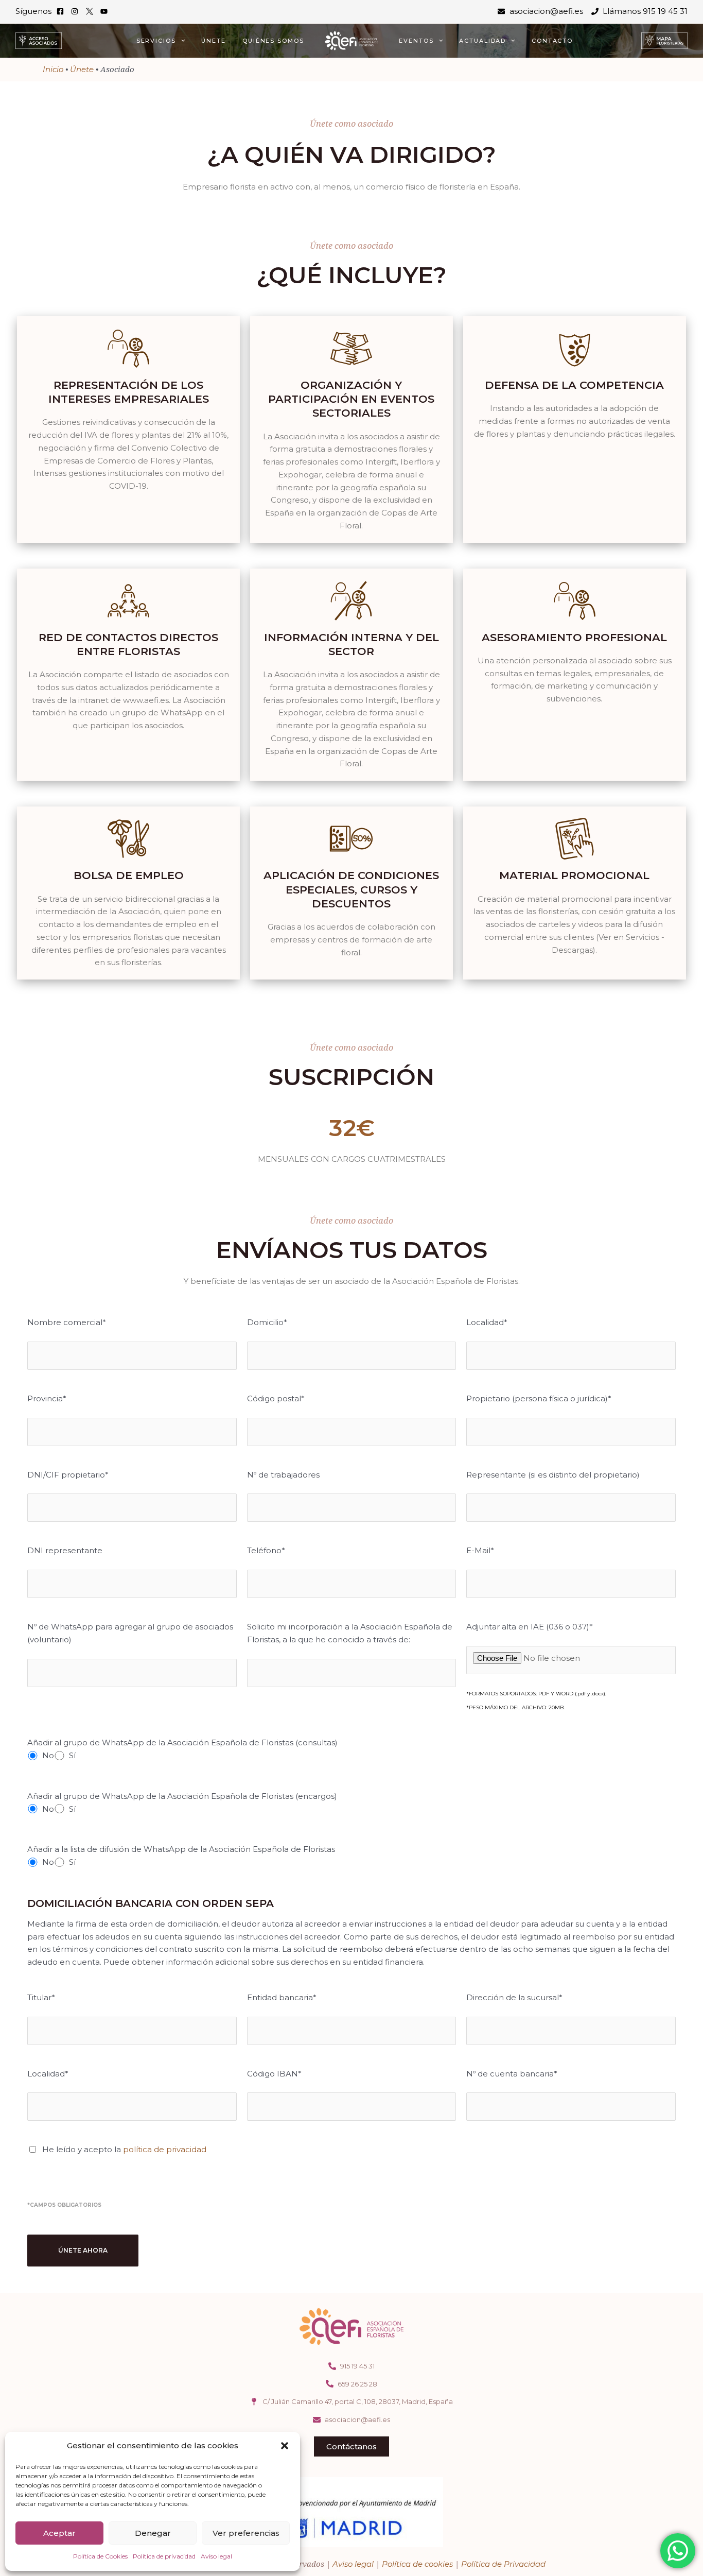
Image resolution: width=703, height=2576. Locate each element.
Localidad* (487, 1322)
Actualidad (482, 41)
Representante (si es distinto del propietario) (553, 1475)
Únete (214, 41)
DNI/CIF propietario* (68, 1475)
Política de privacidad (164, 2556)
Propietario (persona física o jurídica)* (539, 1398)
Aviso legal (216, 2556)
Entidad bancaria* (282, 1997)
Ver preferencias (246, 2533)
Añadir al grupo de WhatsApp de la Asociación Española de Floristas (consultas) (182, 1742)
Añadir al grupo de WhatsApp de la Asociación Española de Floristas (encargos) (182, 1796)
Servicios (156, 41)
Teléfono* (266, 1550)
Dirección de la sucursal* (514, 1997)
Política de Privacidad (503, 2564)
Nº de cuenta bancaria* (512, 2074)
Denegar (153, 2533)
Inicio (53, 69)
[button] (285, 2446)
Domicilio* (267, 1322)
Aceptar (59, 2533)
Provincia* (47, 1398)
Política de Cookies (100, 2556)
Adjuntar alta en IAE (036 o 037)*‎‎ (530, 1627)
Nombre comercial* (67, 1322)
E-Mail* (480, 1550)
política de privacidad (165, 2149)
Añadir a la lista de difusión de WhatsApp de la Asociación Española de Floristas (181, 1849)
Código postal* (276, 1398)
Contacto (552, 41)
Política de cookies (417, 2564)
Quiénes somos (273, 41)
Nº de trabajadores (283, 1475)
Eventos (416, 41)
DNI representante (65, 1550)
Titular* (41, 1997)
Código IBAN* (274, 2074)
